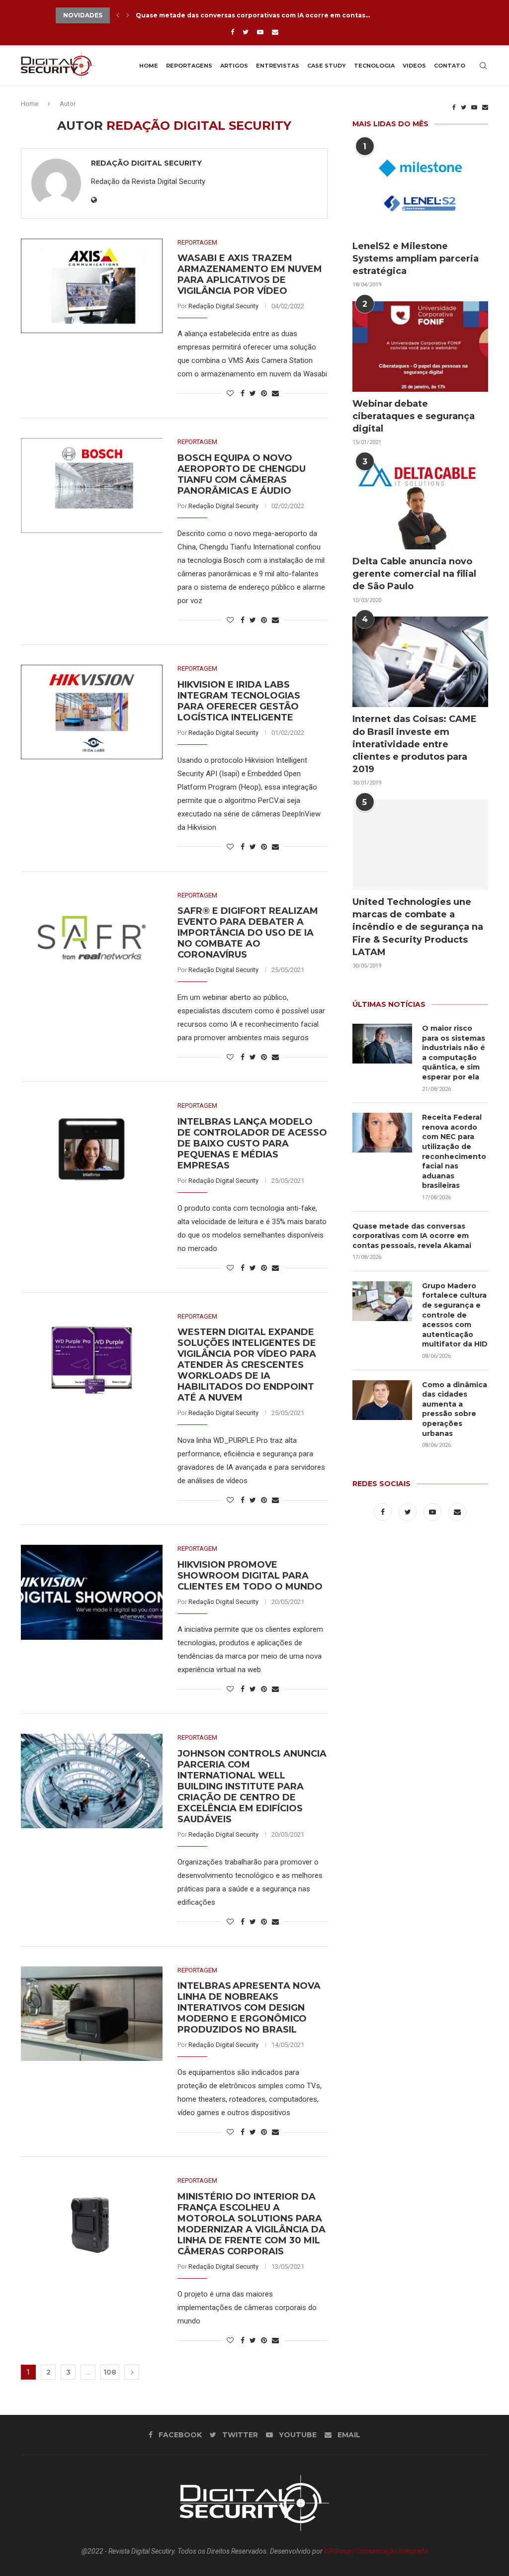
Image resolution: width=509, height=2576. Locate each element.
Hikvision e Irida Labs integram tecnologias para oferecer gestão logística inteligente (239, 701)
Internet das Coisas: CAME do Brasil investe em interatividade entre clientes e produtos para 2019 (415, 744)
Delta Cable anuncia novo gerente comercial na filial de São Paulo (414, 574)
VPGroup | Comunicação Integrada (376, 2551)
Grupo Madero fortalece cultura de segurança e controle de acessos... (255, 17)
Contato (450, 66)
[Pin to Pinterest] (264, 393)
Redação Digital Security (146, 163)
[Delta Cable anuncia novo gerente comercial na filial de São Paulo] (420, 504)
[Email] (275, 32)
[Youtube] (260, 32)
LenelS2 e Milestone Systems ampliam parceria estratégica (416, 259)
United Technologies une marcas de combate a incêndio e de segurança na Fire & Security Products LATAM (418, 927)
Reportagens (189, 66)
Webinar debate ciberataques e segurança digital (414, 416)
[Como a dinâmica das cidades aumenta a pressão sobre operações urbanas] (382, 1400)
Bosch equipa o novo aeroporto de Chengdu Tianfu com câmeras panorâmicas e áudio (242, 474)
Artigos (234, 66)
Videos (414, 66)
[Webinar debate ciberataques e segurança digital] (420, 347)
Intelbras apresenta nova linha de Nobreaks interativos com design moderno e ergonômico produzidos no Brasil (249, 2008)
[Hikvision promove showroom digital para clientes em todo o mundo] (92, 1592)
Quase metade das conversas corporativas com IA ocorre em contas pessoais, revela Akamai (412, 1236)
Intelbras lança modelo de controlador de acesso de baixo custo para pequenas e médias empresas (252, 1144)
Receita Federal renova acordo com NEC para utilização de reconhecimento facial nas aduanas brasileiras (454, 1151)
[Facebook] (232, 32)
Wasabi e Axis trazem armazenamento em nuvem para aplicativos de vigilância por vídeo (250, 274)
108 (110, 2372)
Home (149, 66)
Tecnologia (374, 66)
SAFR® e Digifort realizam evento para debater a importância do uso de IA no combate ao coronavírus (248, 933)
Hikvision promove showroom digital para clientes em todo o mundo (250, 1576)
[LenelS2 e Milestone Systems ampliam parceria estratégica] (420, 189)
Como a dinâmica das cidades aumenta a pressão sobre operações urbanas (455, 1409)
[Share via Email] (275, 393)
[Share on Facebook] (243, 393)
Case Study (327, 66)
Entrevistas (278, 66)
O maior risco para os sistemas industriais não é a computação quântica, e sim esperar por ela (454, 1053)
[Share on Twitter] (253, 393)
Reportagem (197, 242)
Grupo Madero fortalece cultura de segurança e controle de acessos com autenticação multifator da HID (455, 1315)
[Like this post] (230, 393)
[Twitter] (246, 32)
